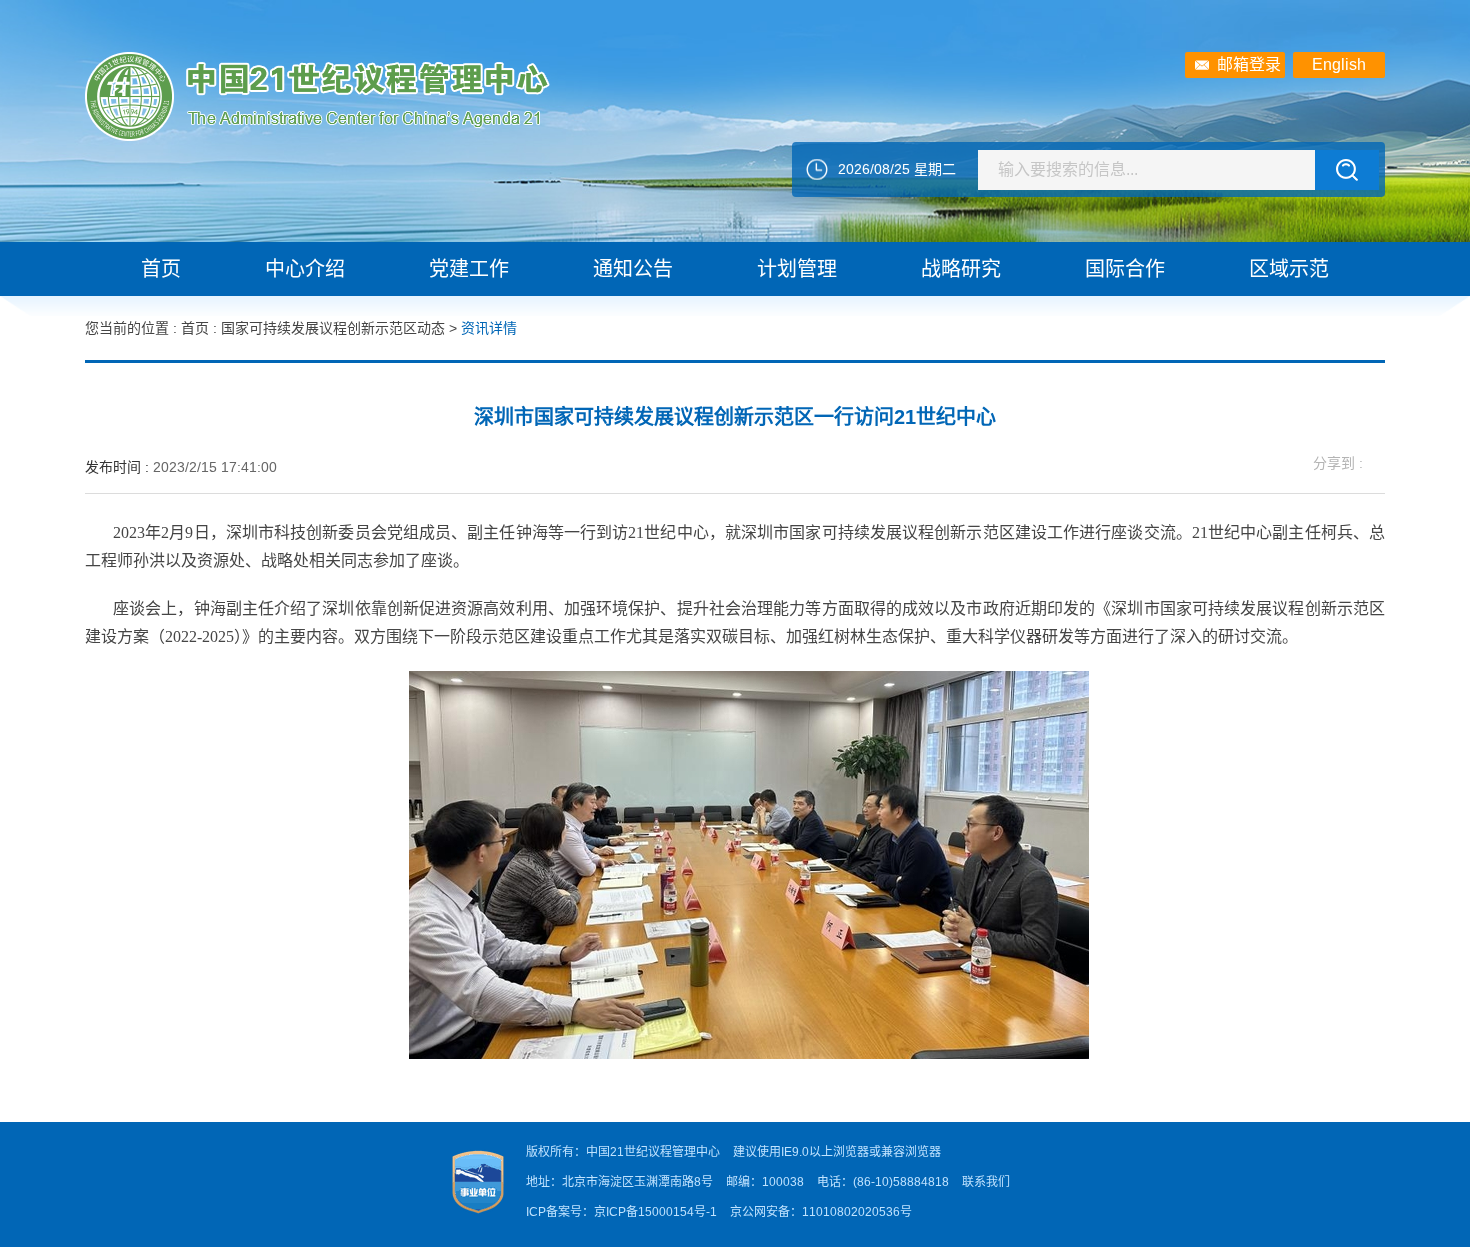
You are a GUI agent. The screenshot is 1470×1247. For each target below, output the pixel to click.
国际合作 (1125, 269)
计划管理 (797, 269)
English (1339, 64)
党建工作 (469, 269)
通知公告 (633, 269)
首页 (161, 269)
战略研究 (961, 269)
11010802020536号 (857, 1212)
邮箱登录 (1249, 64)
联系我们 (986, 1182)
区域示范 (1289, 269)
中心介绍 (305, 269)
